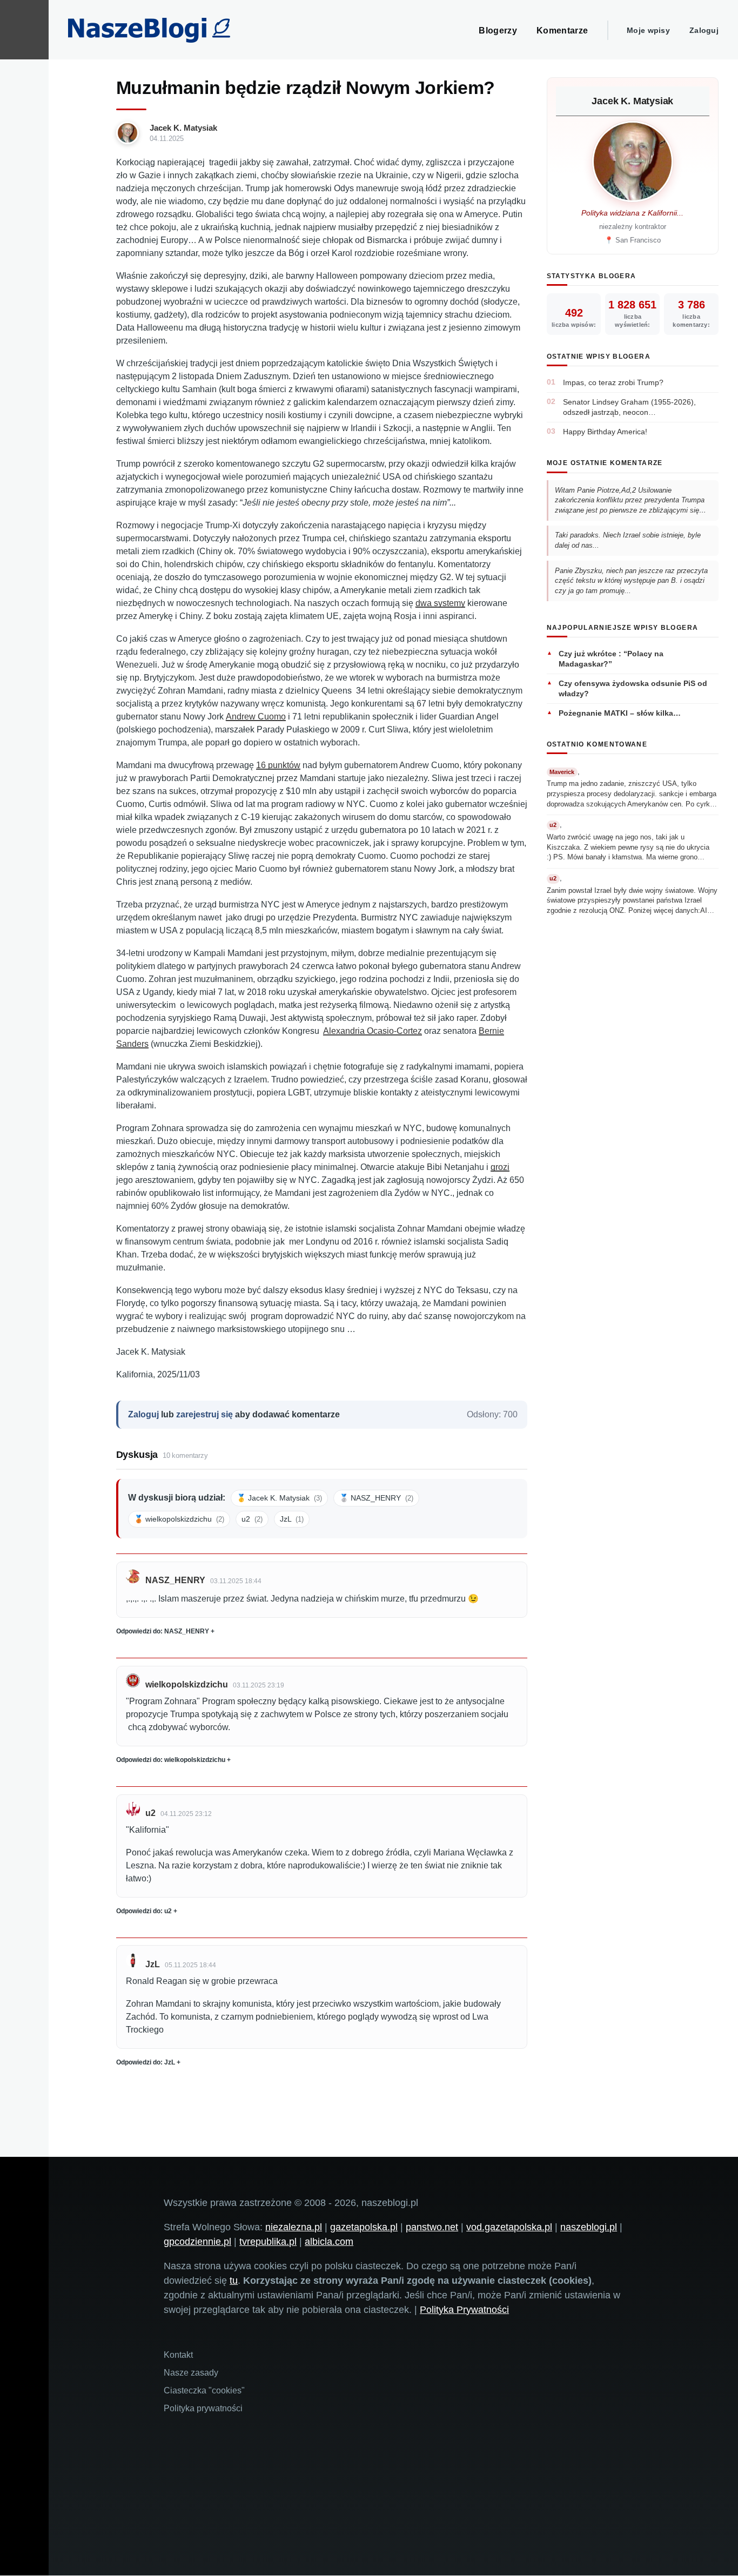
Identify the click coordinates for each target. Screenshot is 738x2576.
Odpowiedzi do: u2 (144, 1911)
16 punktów (278, 765)
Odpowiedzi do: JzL (146, 2062)
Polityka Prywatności (464, 2310)
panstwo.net (432, 2227)
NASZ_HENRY (175, 1580)
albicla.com (329, 2242)
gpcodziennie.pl (197, 2242)
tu (234, 2281)
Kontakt (178, 2355)
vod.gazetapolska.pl (509, 2227)
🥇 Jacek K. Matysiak (279, 1498)
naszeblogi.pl (589, 2227)
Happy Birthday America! (605, 432)
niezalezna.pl (294, 2227)
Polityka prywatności (203, 2408)
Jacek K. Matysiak (183, 128)
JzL (292, 1519)
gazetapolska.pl (364, 2227)
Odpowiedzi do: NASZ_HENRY (163, 1631)
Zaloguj (704, 30)
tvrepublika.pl (268, 2242)
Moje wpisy (648, 30)
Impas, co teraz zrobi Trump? (613, 382)
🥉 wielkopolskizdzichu (179, 1519)
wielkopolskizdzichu (187, 1684)
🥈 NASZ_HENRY (376, 1498)
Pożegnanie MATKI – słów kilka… (620, 713)
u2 (252, 1519)
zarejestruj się (204, 1414)
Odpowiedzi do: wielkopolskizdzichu (171, 1760)
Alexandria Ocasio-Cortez (373, 1031)
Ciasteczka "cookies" (204, 2390)
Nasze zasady (191, 2373)
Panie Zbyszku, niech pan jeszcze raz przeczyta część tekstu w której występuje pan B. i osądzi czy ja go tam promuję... (631, 581)
